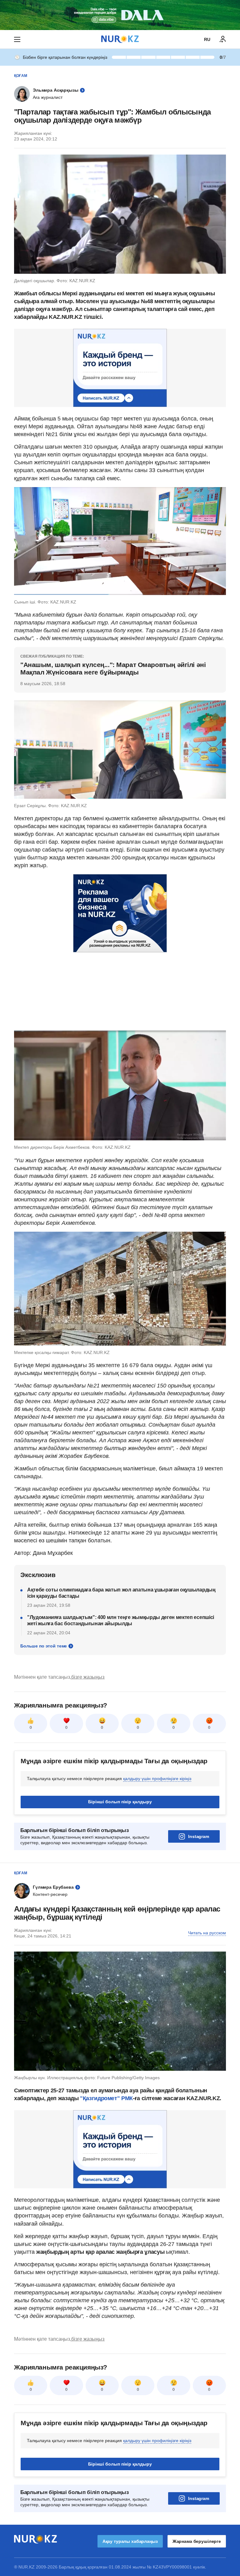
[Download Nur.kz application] (120, 15)
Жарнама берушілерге (197, 2541)
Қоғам (21, 76)
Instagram (199, 1836)
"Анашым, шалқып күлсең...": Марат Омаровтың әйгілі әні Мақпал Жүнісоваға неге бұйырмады (113, 668)
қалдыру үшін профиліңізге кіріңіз (157, 1779)
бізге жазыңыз (88, 1677)
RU (207, 39)
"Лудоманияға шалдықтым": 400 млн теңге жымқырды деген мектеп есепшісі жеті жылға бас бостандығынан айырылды (121, 1620)
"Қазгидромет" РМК (106, 2098)
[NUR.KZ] (120, 39)
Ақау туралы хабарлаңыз (130, 2541)
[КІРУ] (223, 39)
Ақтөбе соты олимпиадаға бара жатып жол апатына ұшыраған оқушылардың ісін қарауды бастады (121, 1593)
